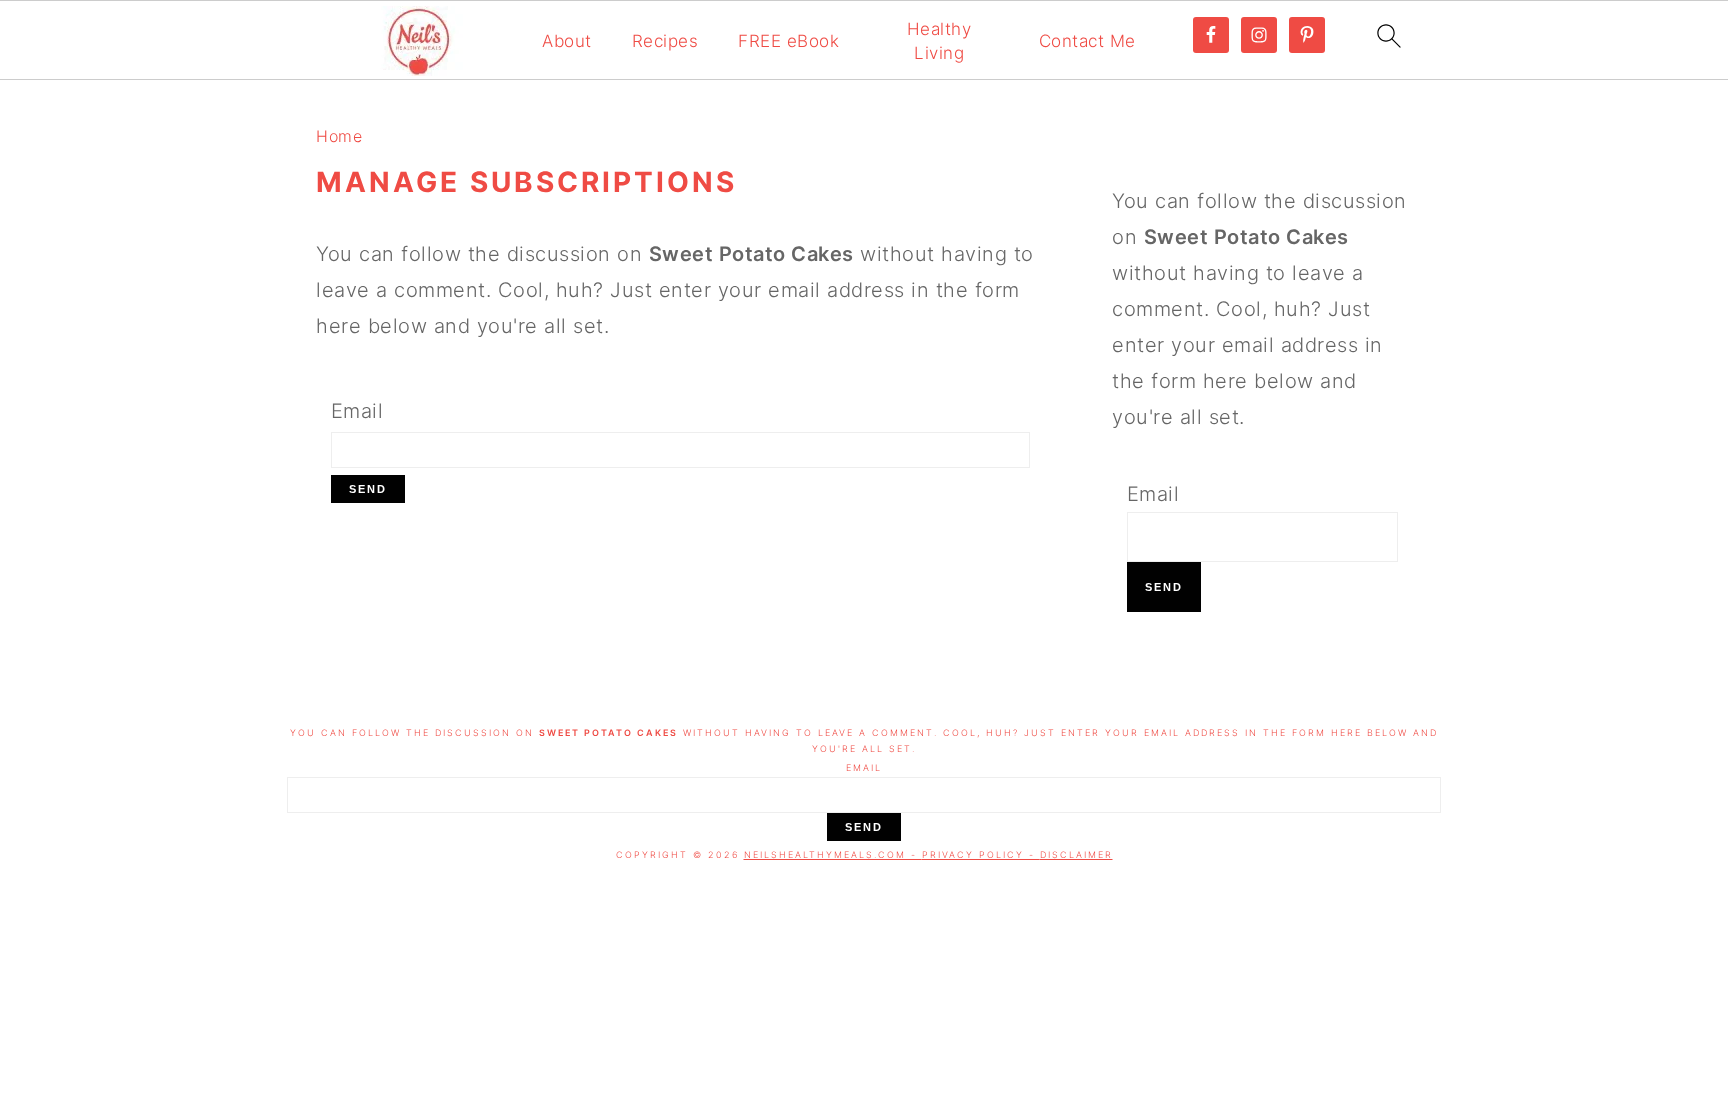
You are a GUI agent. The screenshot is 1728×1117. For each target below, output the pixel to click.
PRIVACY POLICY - (981, 854)
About (567, 41)
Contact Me (1087, 41)
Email (357, 411)
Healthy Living (939, 41)
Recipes (665, 41)
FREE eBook (788, 41)
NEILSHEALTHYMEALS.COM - (833, 854)
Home (339, 136)
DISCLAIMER (1076, 854)
